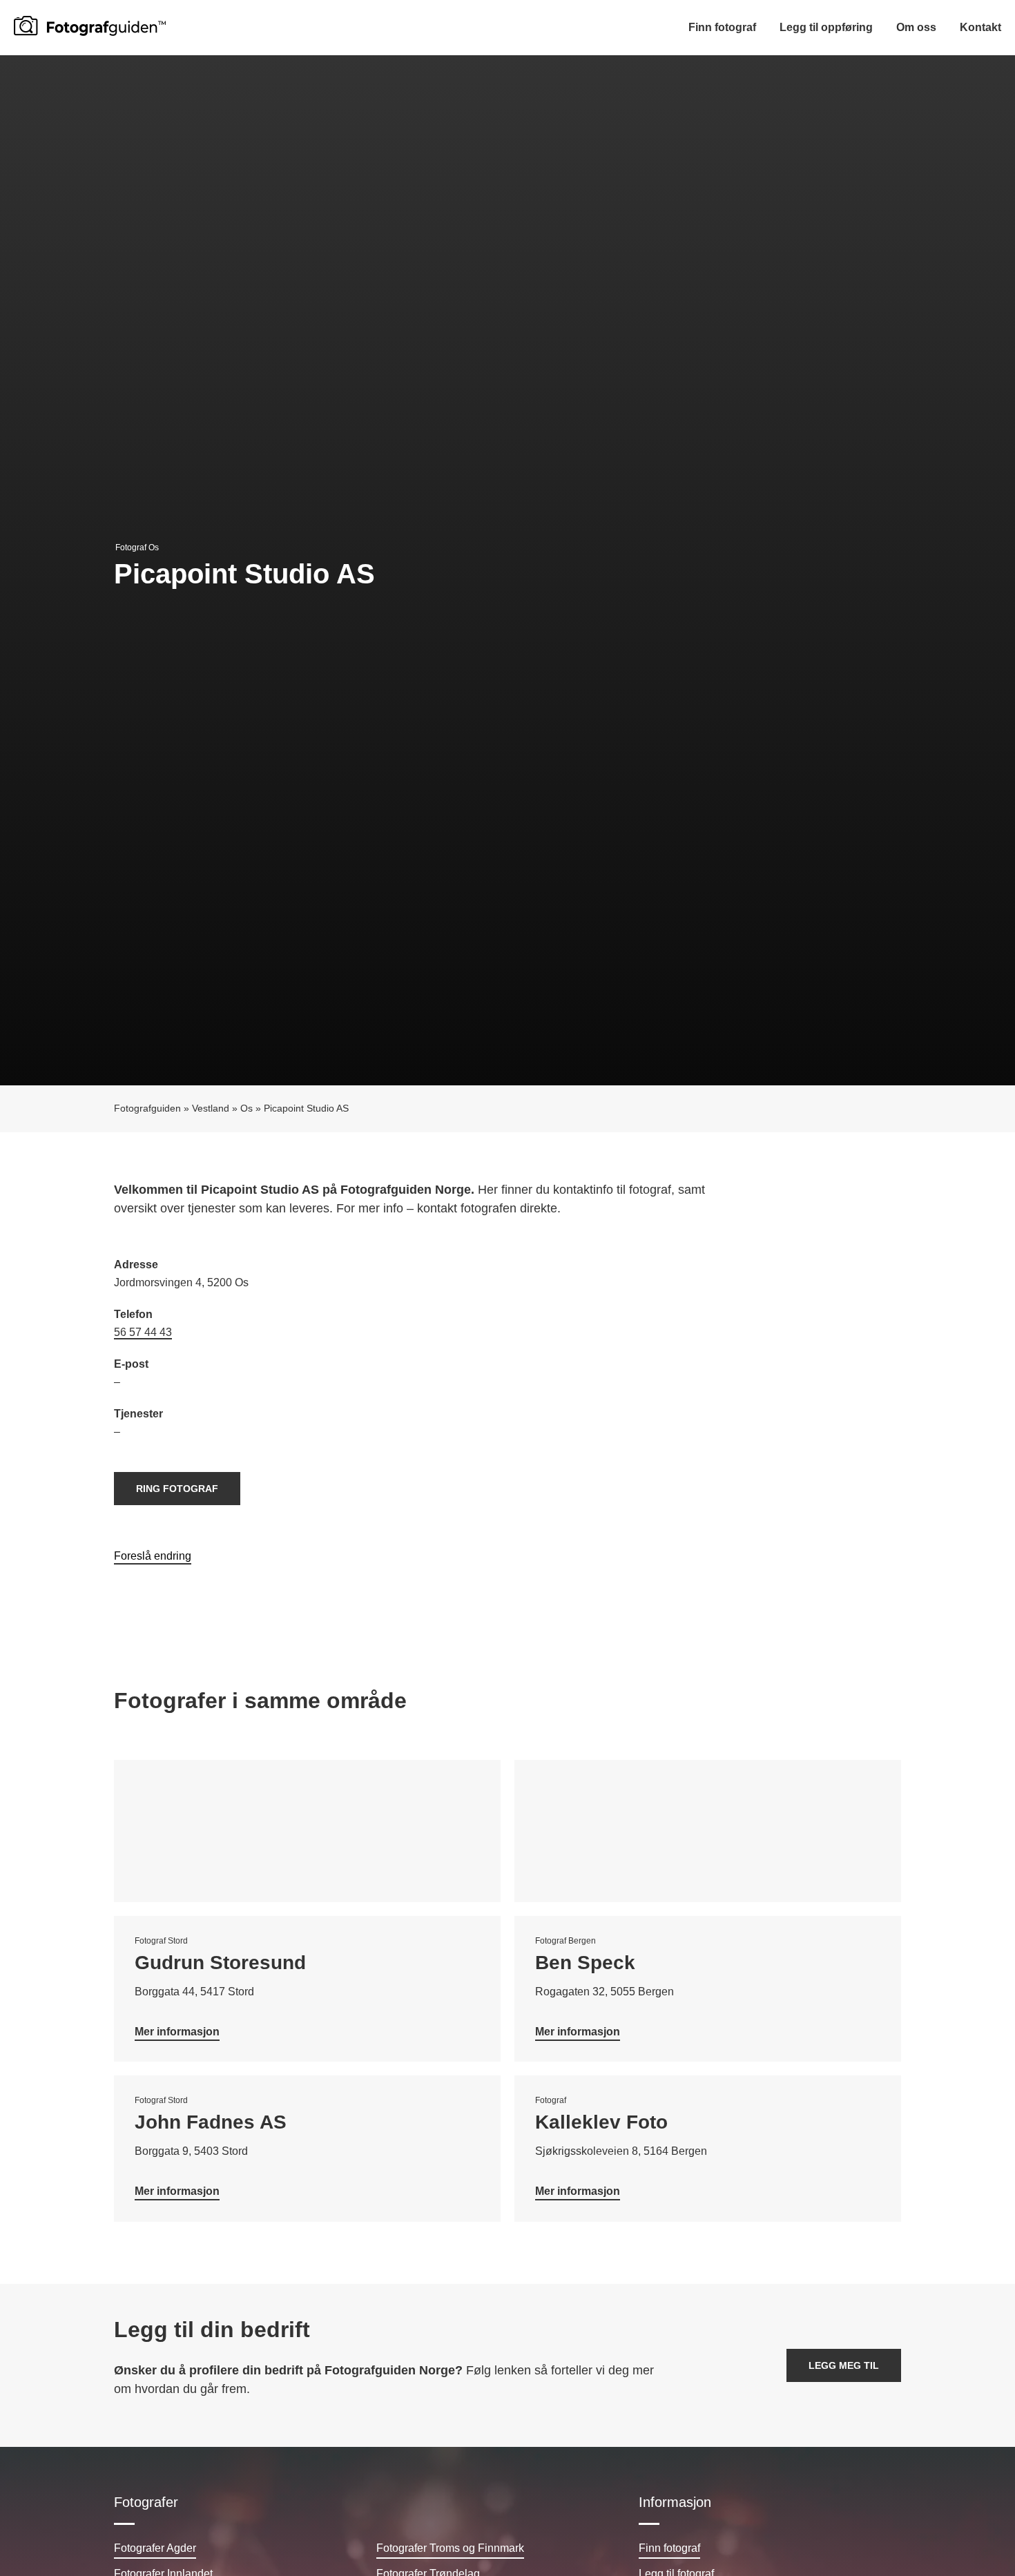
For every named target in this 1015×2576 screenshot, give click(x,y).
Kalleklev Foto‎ (601, 2122)
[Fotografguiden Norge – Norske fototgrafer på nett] (90, 26)
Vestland (211, 1108)
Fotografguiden (147, 1108)
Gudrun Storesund (220, 1963)
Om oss (916, 27)
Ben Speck (585, 1963)
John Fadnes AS (211, 2122)
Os (246, 1108)
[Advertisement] (704, 1356)
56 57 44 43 (143, 1332)
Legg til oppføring (826, 27)
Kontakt (980, 27)
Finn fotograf (722, 27)
